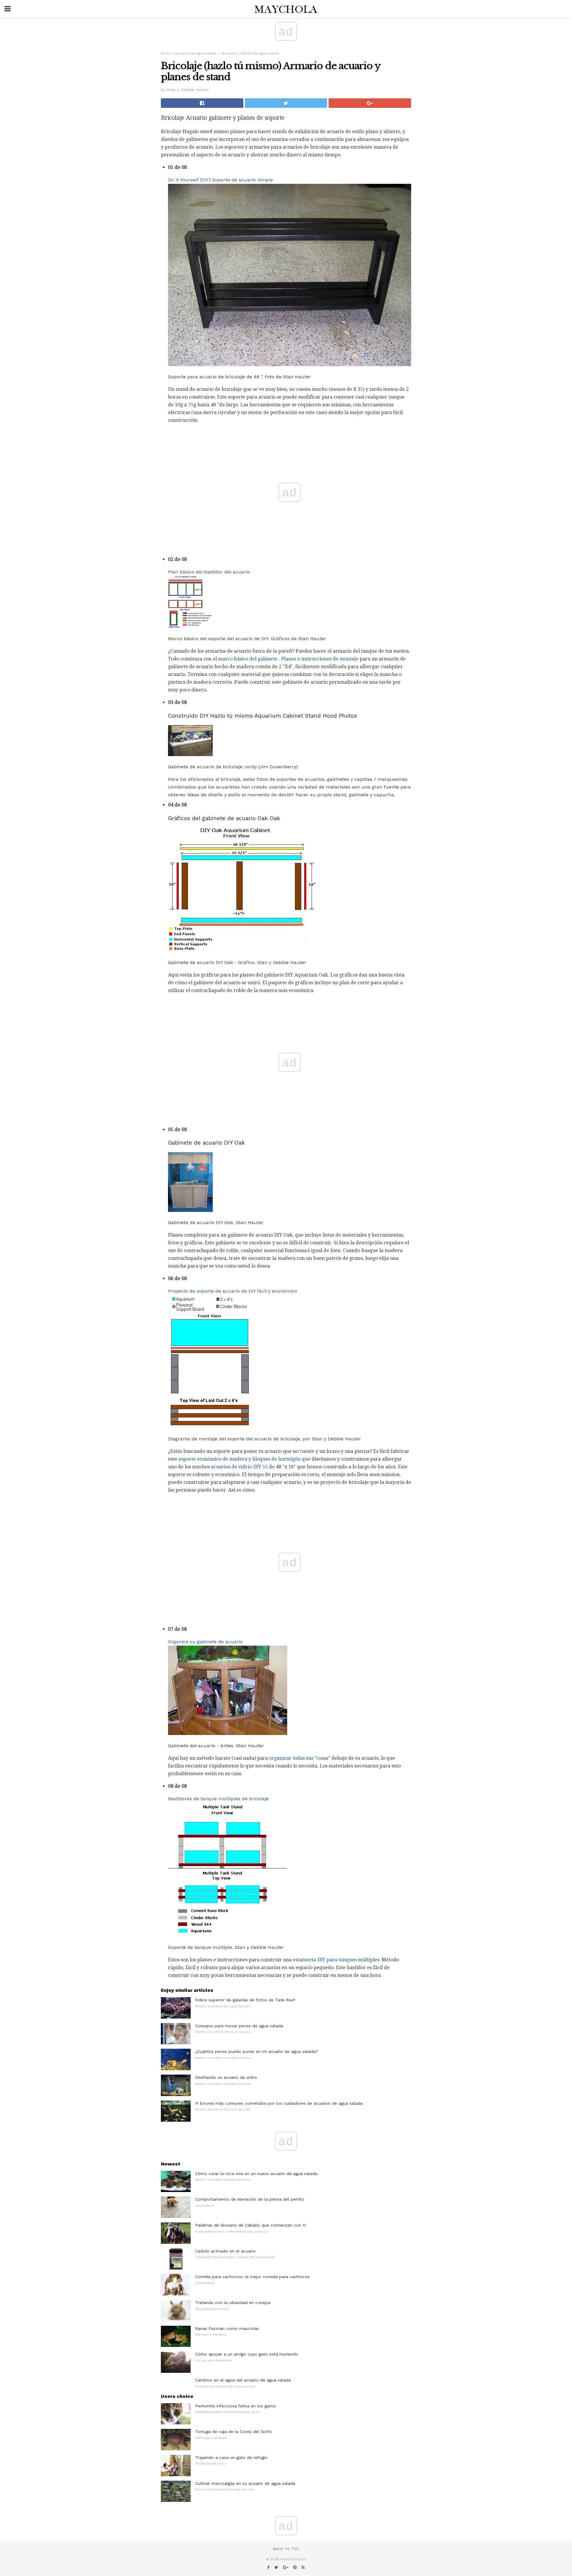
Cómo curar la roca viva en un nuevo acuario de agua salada (256, 2174)
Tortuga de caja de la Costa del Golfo (234, 2432)
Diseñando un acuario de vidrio (226, 2077)
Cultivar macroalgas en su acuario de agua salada (245, 2483)
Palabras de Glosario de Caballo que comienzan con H (250, 2225)
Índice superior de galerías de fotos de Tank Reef (245, 2000)
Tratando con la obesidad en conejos (233, 2303)
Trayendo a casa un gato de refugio (231, 2457)
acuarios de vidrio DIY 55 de (243, 1467)
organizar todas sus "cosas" (300, 1758)
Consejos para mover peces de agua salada (239, 2026)
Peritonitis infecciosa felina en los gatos (236, 2406)
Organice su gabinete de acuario (205, 1642)
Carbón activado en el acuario (225, 2251)
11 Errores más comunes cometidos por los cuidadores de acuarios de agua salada (279, 2103)
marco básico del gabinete (248, 659)
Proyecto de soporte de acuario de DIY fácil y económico (233, 1291)
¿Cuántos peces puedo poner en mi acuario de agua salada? (257, 2051)
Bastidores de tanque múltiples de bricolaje (218, 1799)
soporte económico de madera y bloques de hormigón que (244, 1459)
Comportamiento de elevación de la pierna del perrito (250, 2199)
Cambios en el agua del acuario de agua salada (243, 2380)
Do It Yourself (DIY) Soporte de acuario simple (220, 180)
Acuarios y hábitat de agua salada (250, 53)
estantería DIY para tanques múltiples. (337, 1960)
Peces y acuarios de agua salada (189, 53)
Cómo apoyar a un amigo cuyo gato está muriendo (247, 2354)
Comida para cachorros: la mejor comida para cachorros (252, 2277)
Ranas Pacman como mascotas (227, 2328)
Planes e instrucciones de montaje (320, 659)
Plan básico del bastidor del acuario (209, 572)
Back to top (286, 2549)
